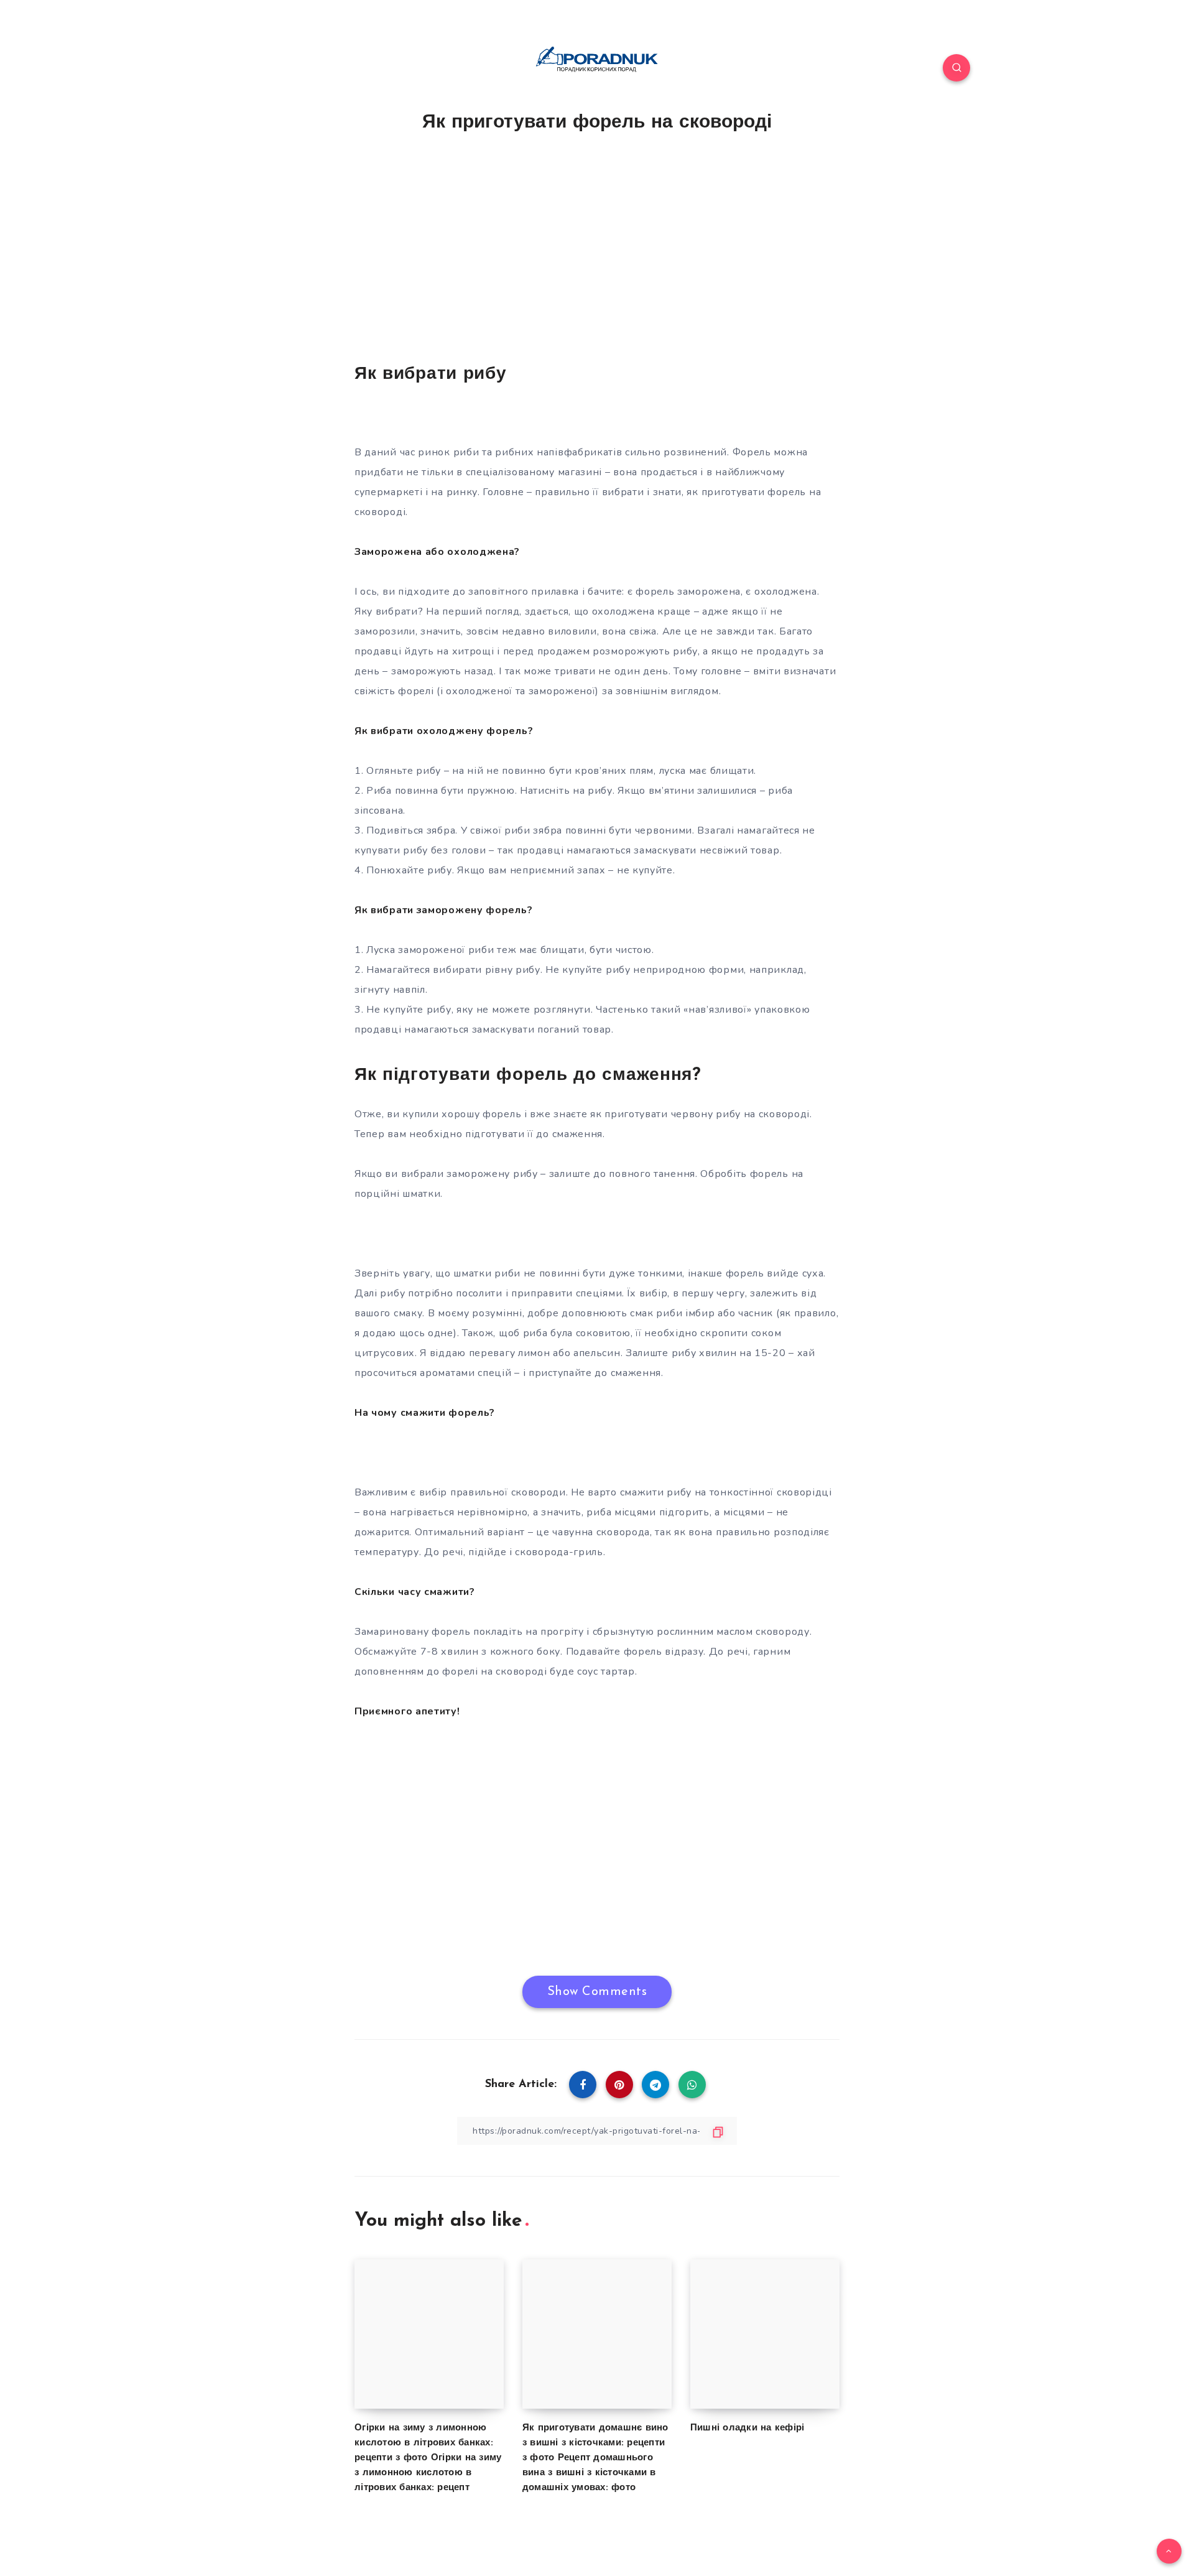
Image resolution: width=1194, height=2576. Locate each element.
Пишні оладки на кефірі (747, 2428)
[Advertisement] (597, 254)
